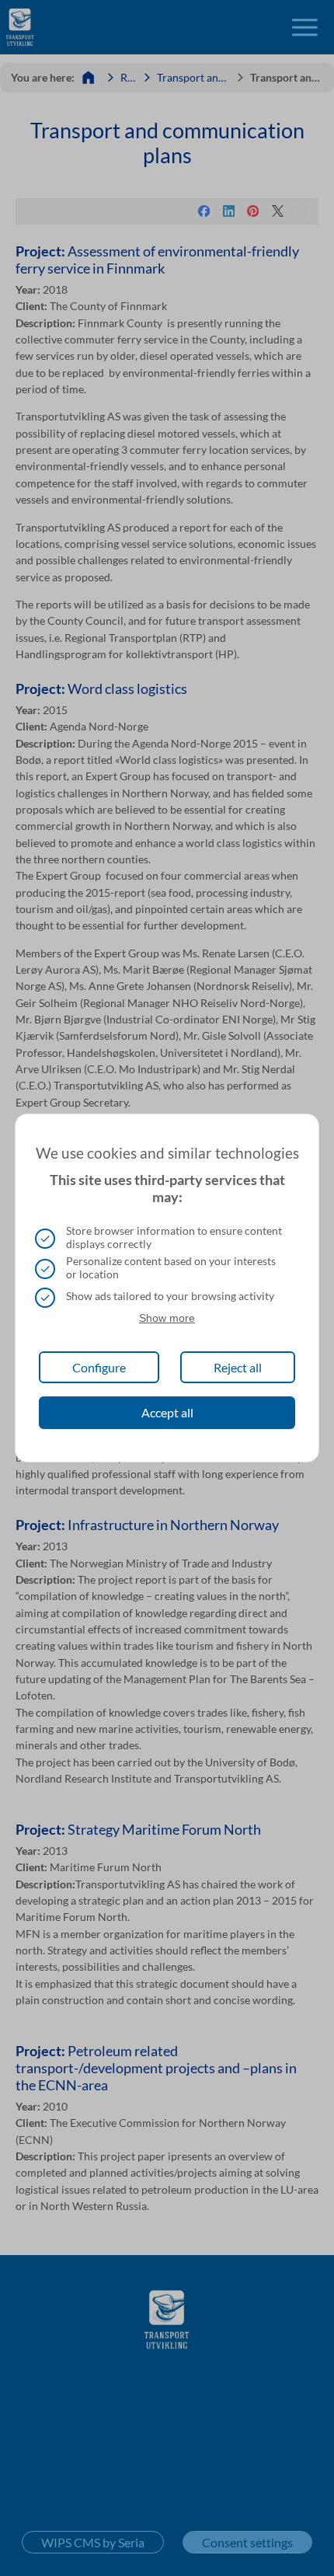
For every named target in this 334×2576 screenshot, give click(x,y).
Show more (167, 1318)
